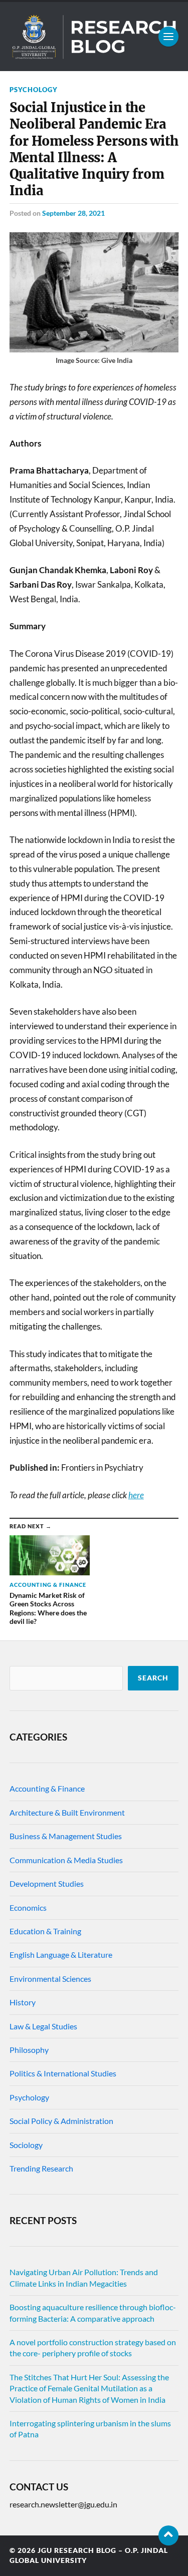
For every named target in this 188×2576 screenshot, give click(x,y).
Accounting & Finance (47, 1788)
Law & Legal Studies (43, 2026)
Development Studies (47, 1883)
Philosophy (29, 2050)
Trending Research (41, 2168)
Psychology (34, 90)
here (136, 1495)
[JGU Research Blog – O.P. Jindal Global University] (94, 37)
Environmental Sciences (50, 1979)
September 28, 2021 (73, 213)
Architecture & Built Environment (67, 1812)
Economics (28, 1907)
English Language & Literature (61, 1955)
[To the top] (168, 2535)
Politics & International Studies (63, 2073)
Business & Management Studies (66, 1836)
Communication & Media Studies (66, 1860)
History (23, 2002)
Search (153, 1678)
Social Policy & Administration (61, 2121)
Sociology (26, 2145)
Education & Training (45, 1931)
